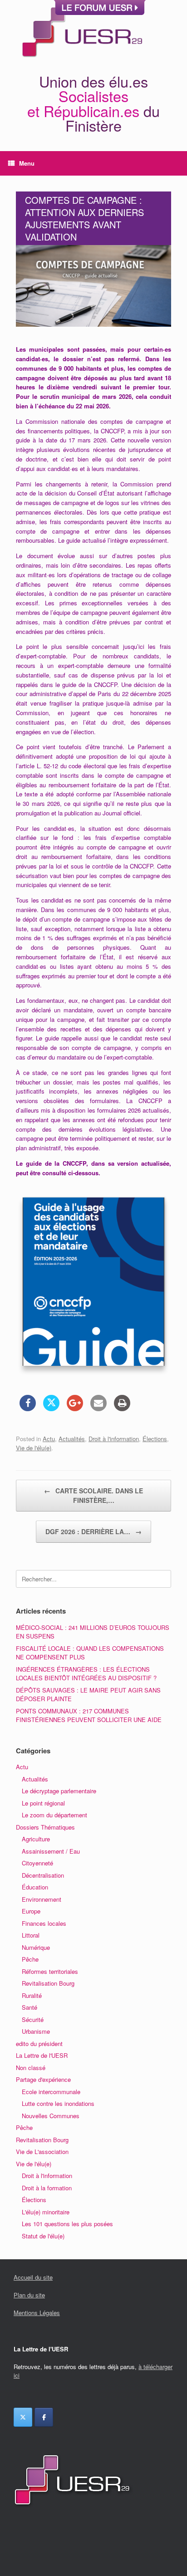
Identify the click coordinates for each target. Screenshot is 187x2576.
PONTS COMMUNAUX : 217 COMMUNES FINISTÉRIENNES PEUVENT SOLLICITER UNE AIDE (89, 1715)
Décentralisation (43, 1875)
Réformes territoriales (50, 1971)
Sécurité (33, 2019)
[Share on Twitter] (51, 1408)
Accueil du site (33, 2277)
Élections (155, 1439)
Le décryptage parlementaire (59, 1791)
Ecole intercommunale (51, 2092)
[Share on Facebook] (28, 1408)
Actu (49, 1439)
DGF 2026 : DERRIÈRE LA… (93, 1531)
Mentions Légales (37, 2313)
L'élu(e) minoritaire (46, 2212)
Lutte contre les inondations (58, 2103)
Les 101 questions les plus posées (67, 2224)
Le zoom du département (54, 1815)
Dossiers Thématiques (45, 1827)
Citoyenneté (37, 1863)
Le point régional (43, 1803)
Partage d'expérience (43, 2079)
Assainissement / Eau (51, 1851)
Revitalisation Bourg (48, 1983)
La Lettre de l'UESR (42, 2055)
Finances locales (44, 1923)
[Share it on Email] (98, 1408)
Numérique (36, 1947)
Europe (31, 1911)
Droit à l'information (114, 1439)
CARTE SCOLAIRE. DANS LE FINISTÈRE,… (93, 1495)
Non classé (31, 2068)
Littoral (31, 1935)
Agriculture (36, 1839)
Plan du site (29, 2295)
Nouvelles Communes (51, 2116)
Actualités (72, 1439)
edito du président (39, 2044)
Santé (30, 2007)
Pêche (30, 1959)
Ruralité (32, 1995)
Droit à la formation (47, 2188)
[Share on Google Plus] (75, 1408)
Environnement (42, 1899)
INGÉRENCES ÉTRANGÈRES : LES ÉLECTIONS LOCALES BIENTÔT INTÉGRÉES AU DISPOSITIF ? (86, 1674)
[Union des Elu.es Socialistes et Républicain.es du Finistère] (81, 31)
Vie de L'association (42, 2152)
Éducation (35, 1887)
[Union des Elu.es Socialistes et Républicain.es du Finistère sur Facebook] (44, 2417)
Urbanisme (36, 2031)
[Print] (122, 1408)
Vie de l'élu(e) (34, 1448)
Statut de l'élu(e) (43, 2236)
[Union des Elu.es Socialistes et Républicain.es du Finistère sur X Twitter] (23, 2417)
